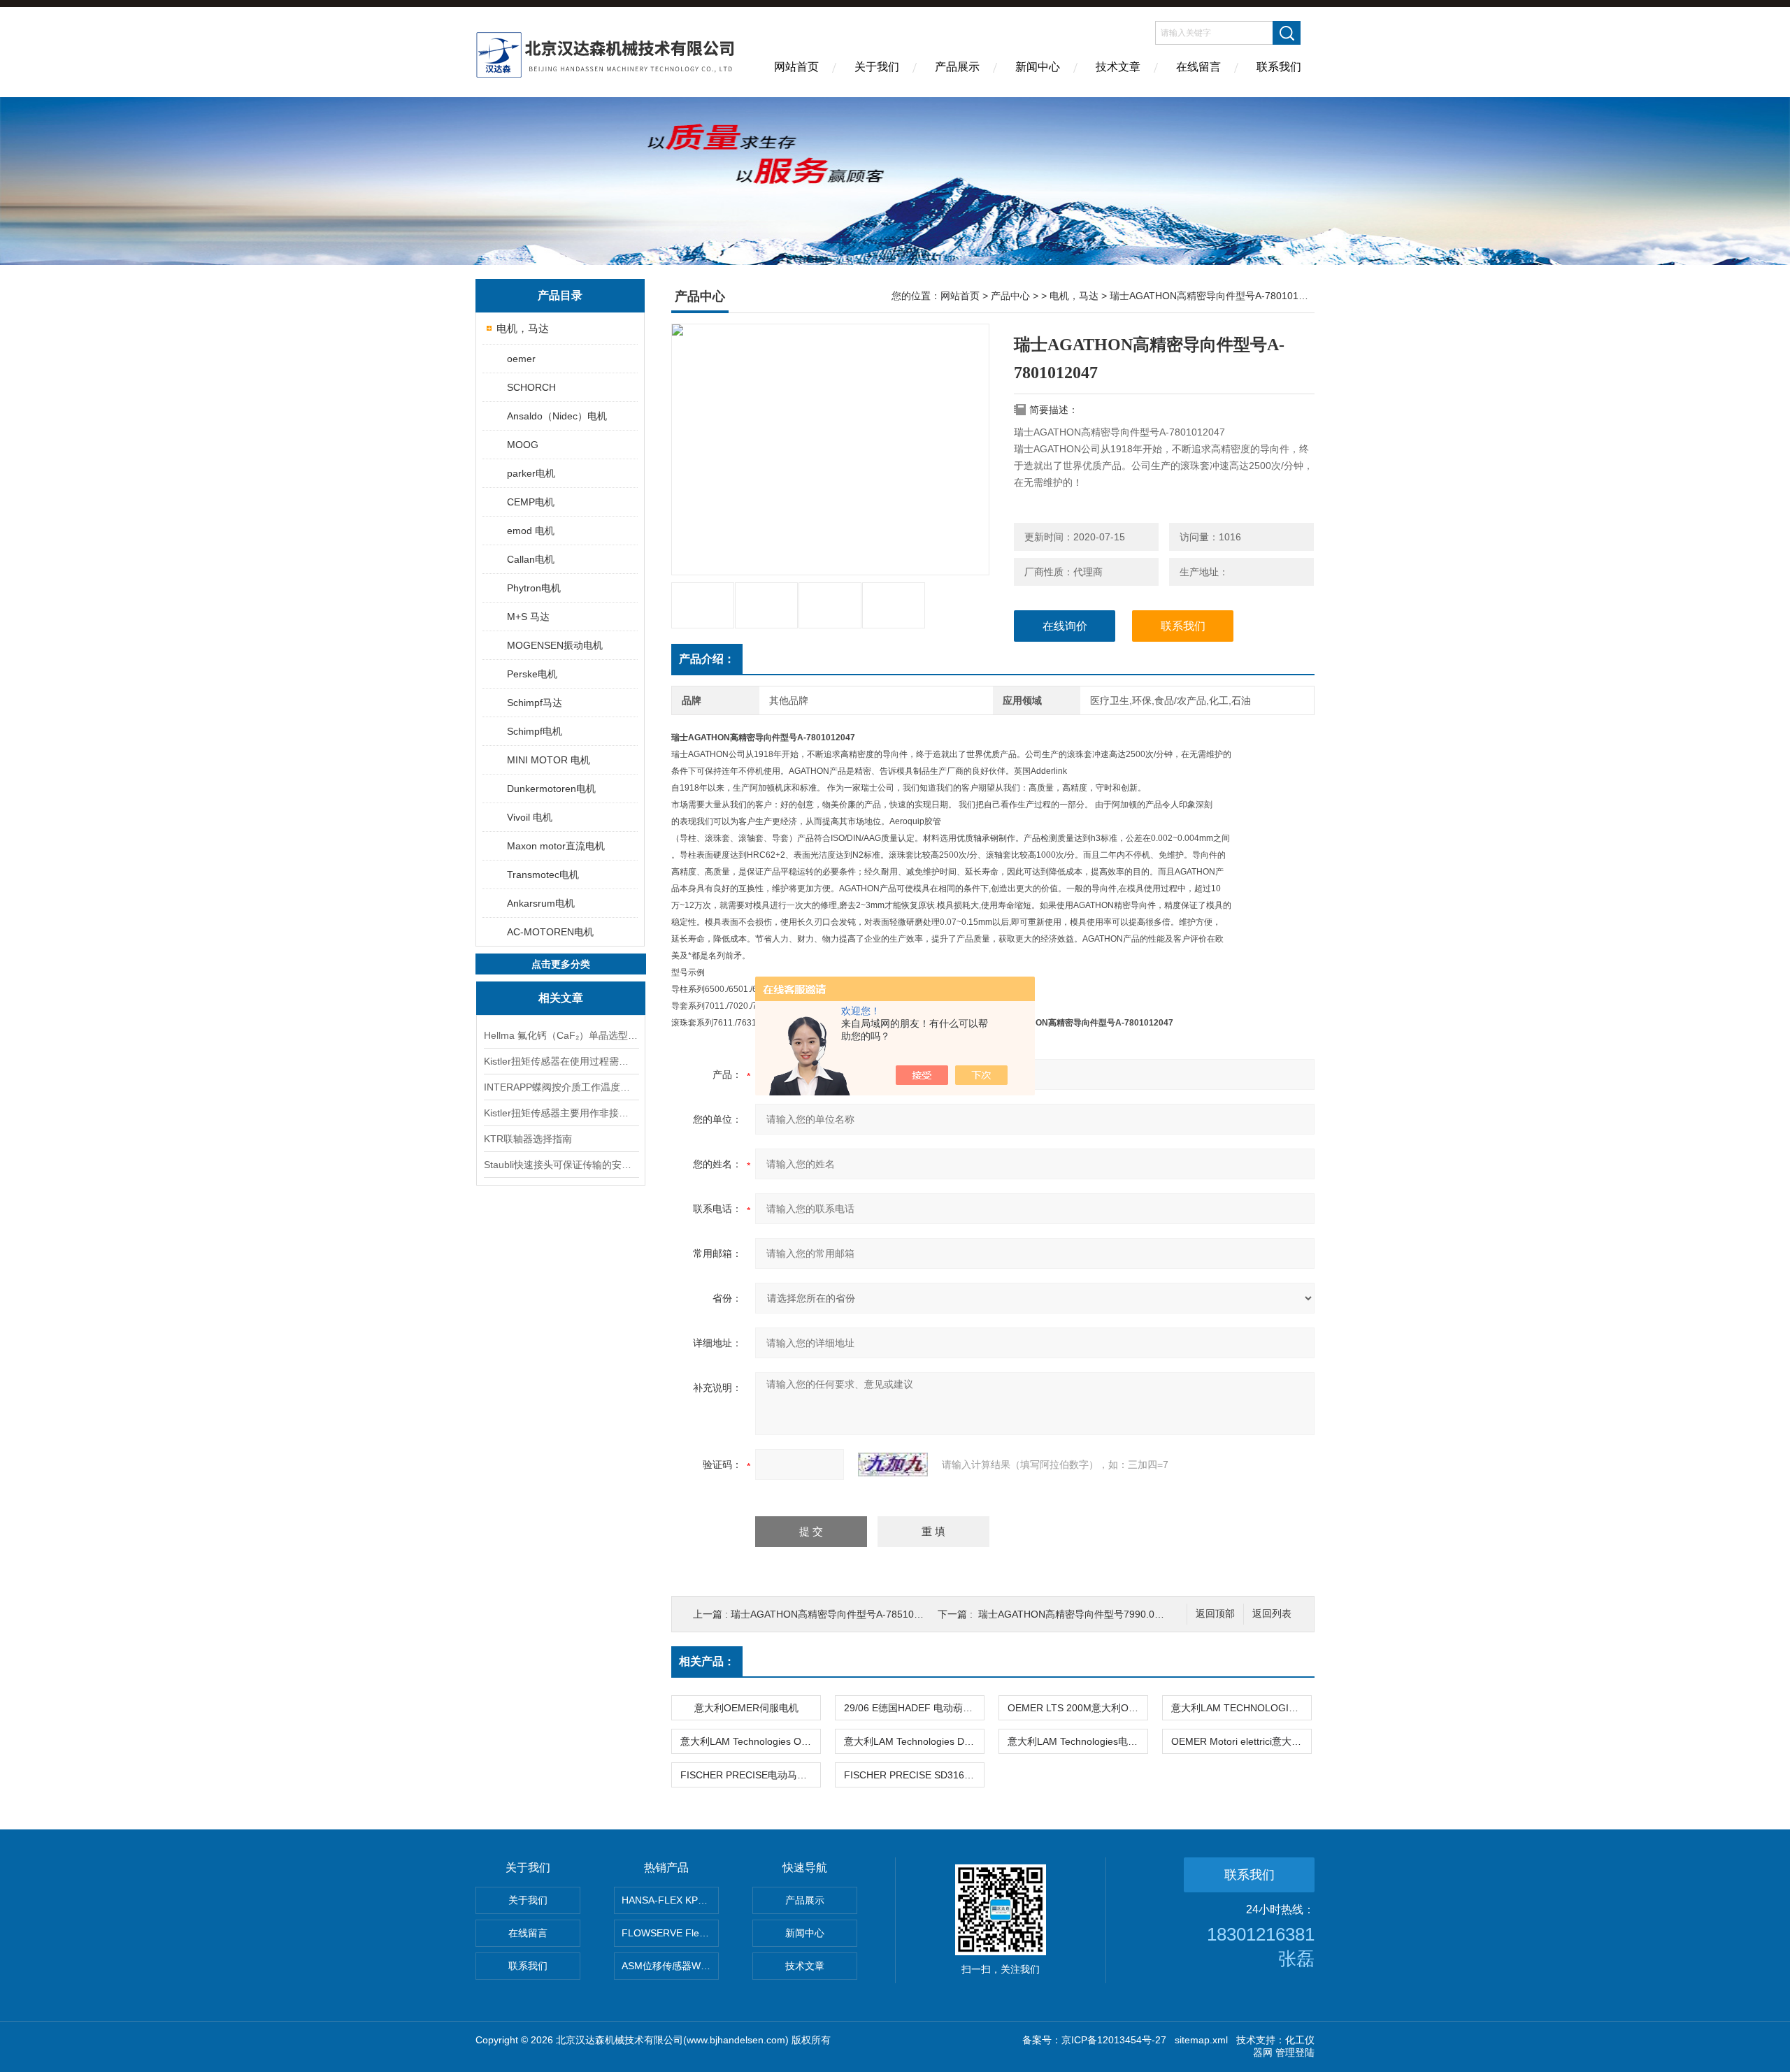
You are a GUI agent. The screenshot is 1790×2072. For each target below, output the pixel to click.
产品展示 (957, 67)
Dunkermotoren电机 (551, 789)
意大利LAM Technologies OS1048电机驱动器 (750, 1741)
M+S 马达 (528, 617)
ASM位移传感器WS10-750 (670, 1966)
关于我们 (877, 67)
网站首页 (796, 67)
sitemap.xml (1201, 2040)
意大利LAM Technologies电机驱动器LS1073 (1077, 1741)
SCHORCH (531, 387)
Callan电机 (531, 559)
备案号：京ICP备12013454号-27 (1094, 2040)
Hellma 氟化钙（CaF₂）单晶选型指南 (561, 1035)
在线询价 (1065, 626)
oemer (521, 359)
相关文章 (561, 998)
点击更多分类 (561, 964)
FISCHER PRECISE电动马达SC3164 (750, 1775)
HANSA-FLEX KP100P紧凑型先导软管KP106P (670, 1900)
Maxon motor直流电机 (556, 846)
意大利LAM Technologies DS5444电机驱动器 (914, 1741)
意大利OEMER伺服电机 (746, 1708)
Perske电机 (532, 674)
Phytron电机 (534, 588)
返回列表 (1272, 1614)
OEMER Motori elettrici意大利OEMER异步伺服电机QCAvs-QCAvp (1241, 1741)
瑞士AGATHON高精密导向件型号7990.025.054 (1082, 1614)
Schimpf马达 (535, 703)
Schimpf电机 (535, 731)
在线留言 (1198, 67)
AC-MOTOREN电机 (550, 932)
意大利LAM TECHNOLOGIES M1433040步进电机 (1241, 1708)
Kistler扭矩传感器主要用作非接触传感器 (561, 1113)
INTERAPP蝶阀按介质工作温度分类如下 (561, 1087)
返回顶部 (1215, 1614)
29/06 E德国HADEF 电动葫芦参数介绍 (914, 1708)
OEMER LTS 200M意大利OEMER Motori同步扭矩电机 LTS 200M (1077, 1708)
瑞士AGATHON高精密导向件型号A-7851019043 (836, 1614)
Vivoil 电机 (530, 817)
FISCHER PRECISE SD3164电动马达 (914, 1775)
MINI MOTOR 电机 (549, 760)
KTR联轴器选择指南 (528, 1139)
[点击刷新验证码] (893, 1465)
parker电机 (531, 473)
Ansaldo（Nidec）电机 (557, 416)
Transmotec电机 (543, 875)
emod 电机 (531, 531)
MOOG (523, 445)
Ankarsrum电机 (541, 903)
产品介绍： (707, 659)
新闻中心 (1038, 67)
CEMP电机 (531, 502)
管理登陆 (1295, 2052)
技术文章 (1118, 67)
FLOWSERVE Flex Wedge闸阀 (670, 1933)
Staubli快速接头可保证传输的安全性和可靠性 (561, 1165)
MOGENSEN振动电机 (555, 645)
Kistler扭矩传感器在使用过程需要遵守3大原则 (561, 1061)
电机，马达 (523, 328)
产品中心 (1010, 296)
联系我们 (1279, 67)
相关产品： (707, 1661)
